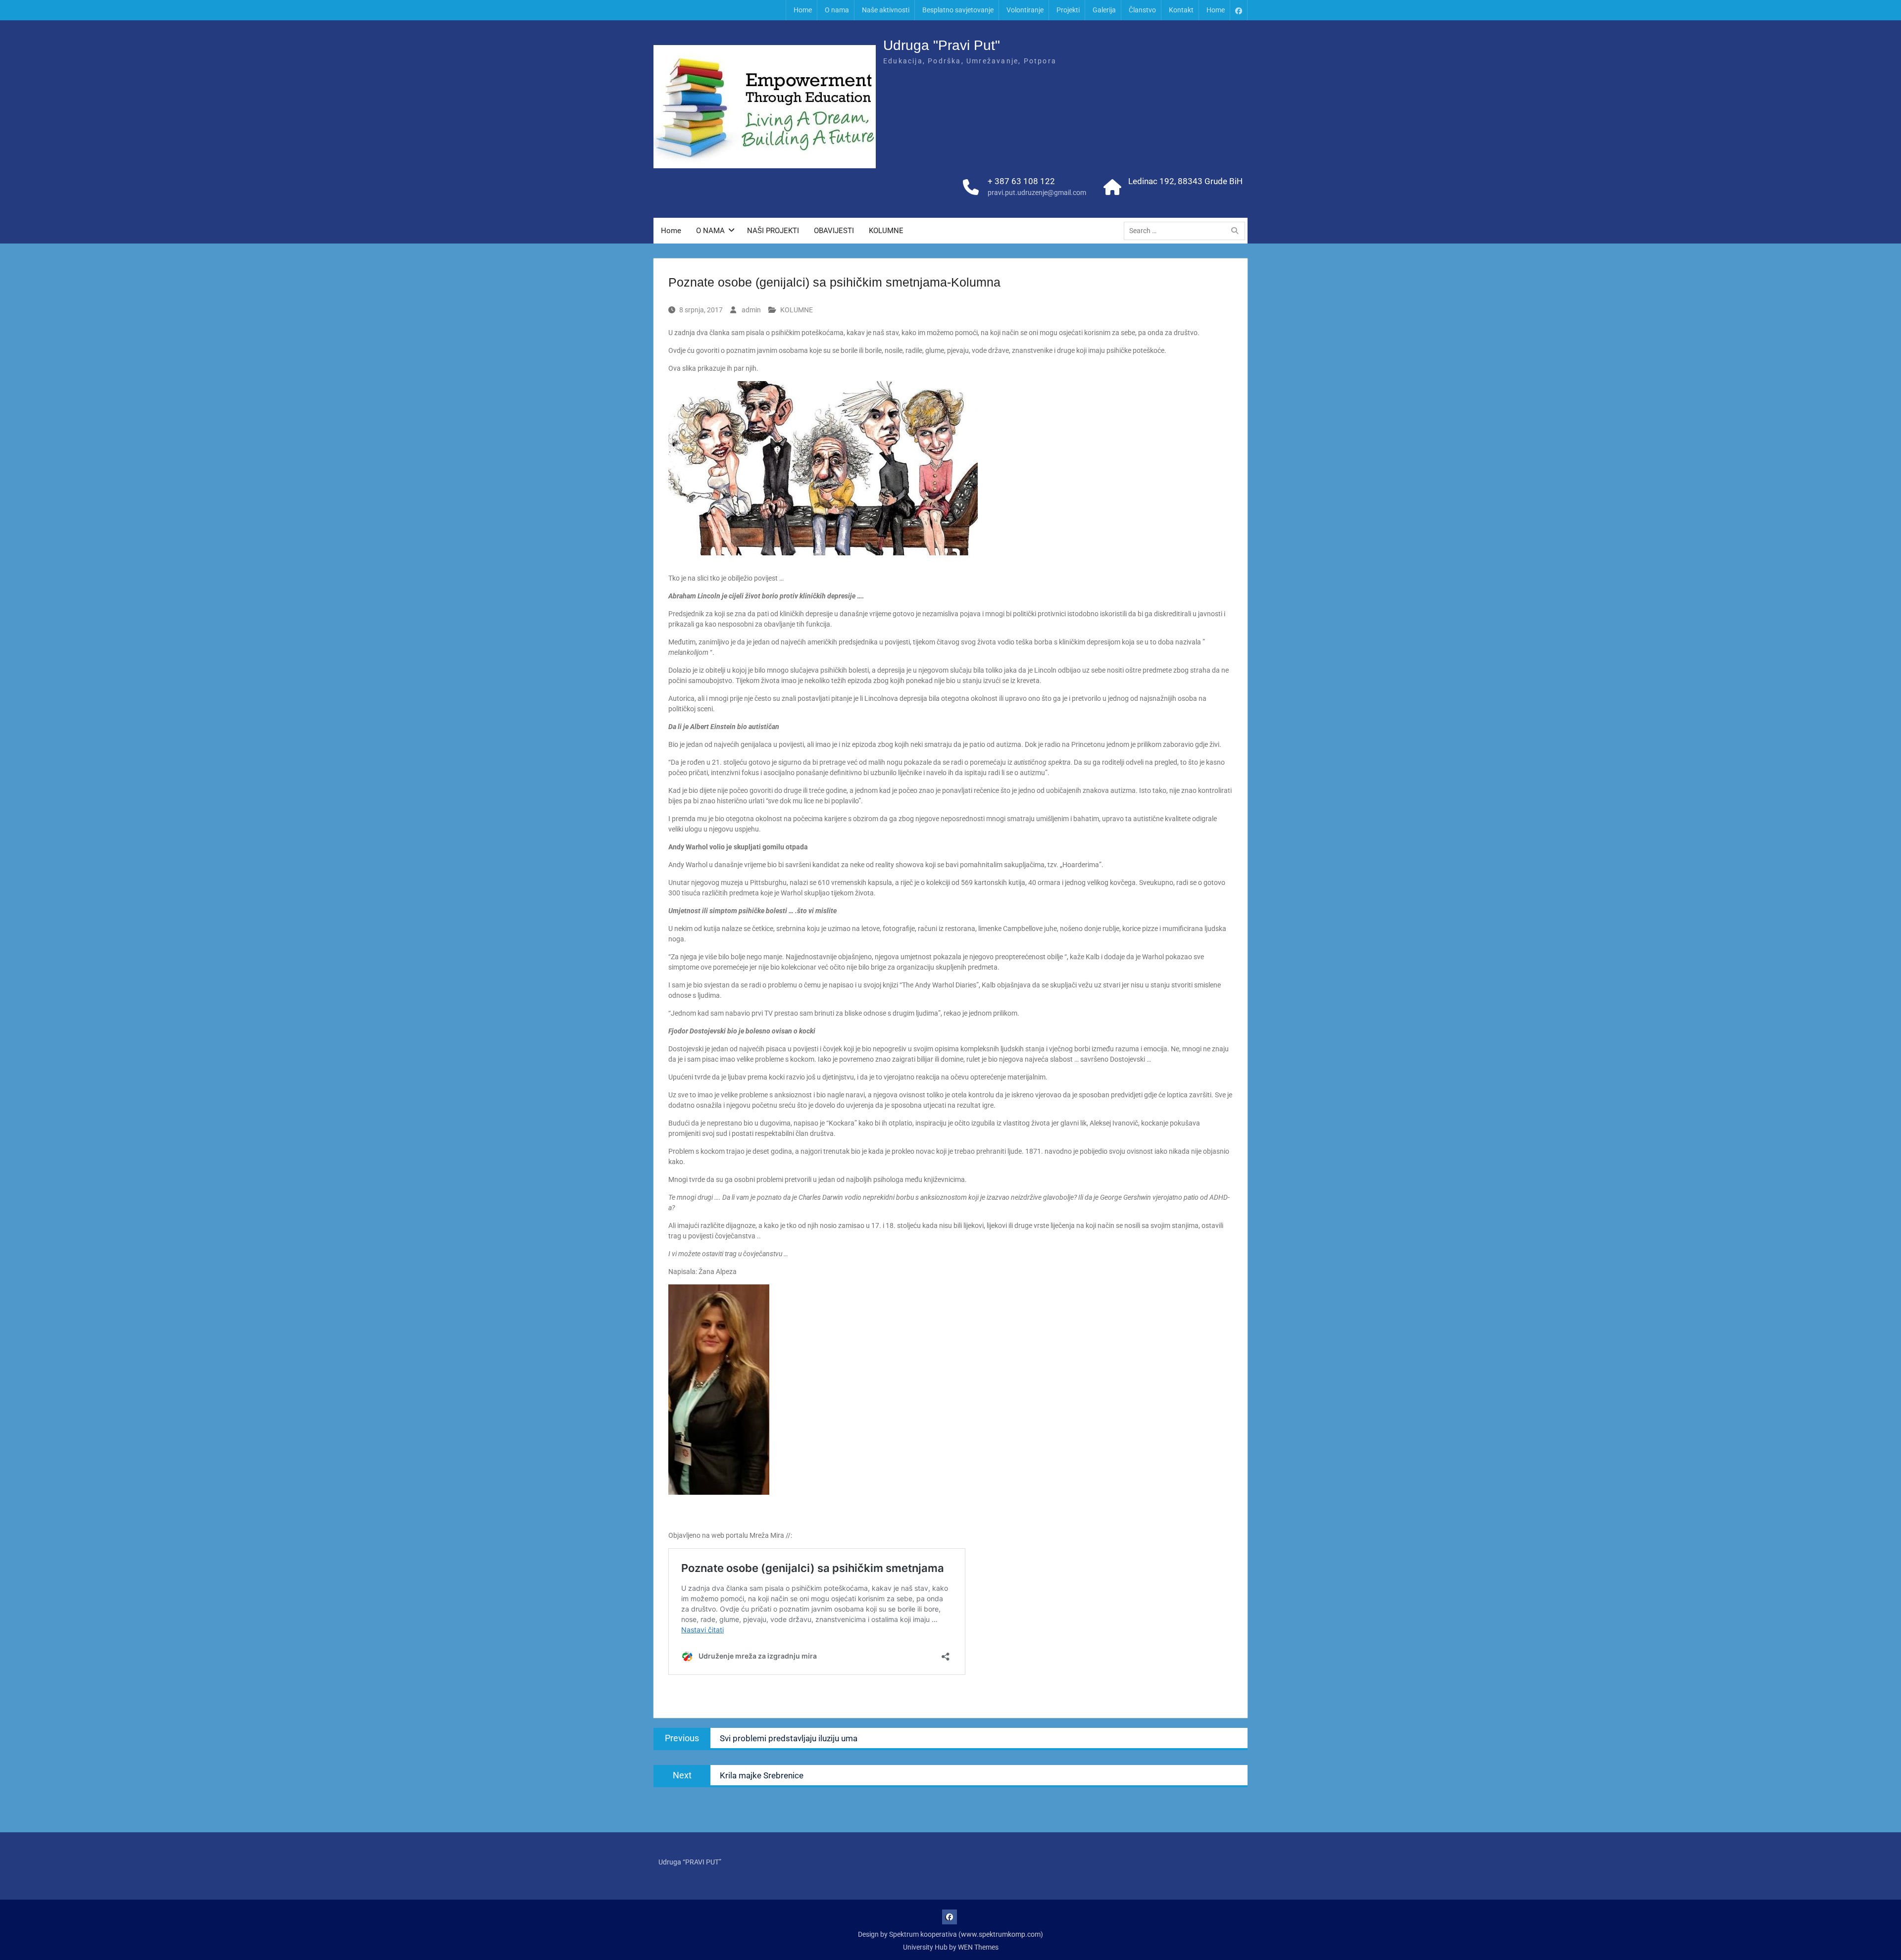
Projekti (1068, 10)
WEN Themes (978, 1947)
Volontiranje (1025, 10)
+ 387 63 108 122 (1021, 181)
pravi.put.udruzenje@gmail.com (1037, 193)
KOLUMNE (886, 231)
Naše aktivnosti (886, 10)
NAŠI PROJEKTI (773, 231)
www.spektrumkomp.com (1001, 1934)
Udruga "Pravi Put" (942, 45)
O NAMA (710, 231)
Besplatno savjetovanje (958, 10)
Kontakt (1181, 10)
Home (803, 10)
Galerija (1104, 10)
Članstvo (1142, 10)
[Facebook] (1239, 10)
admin (751, 310)
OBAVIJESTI (834, 231)
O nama (837, 10)
